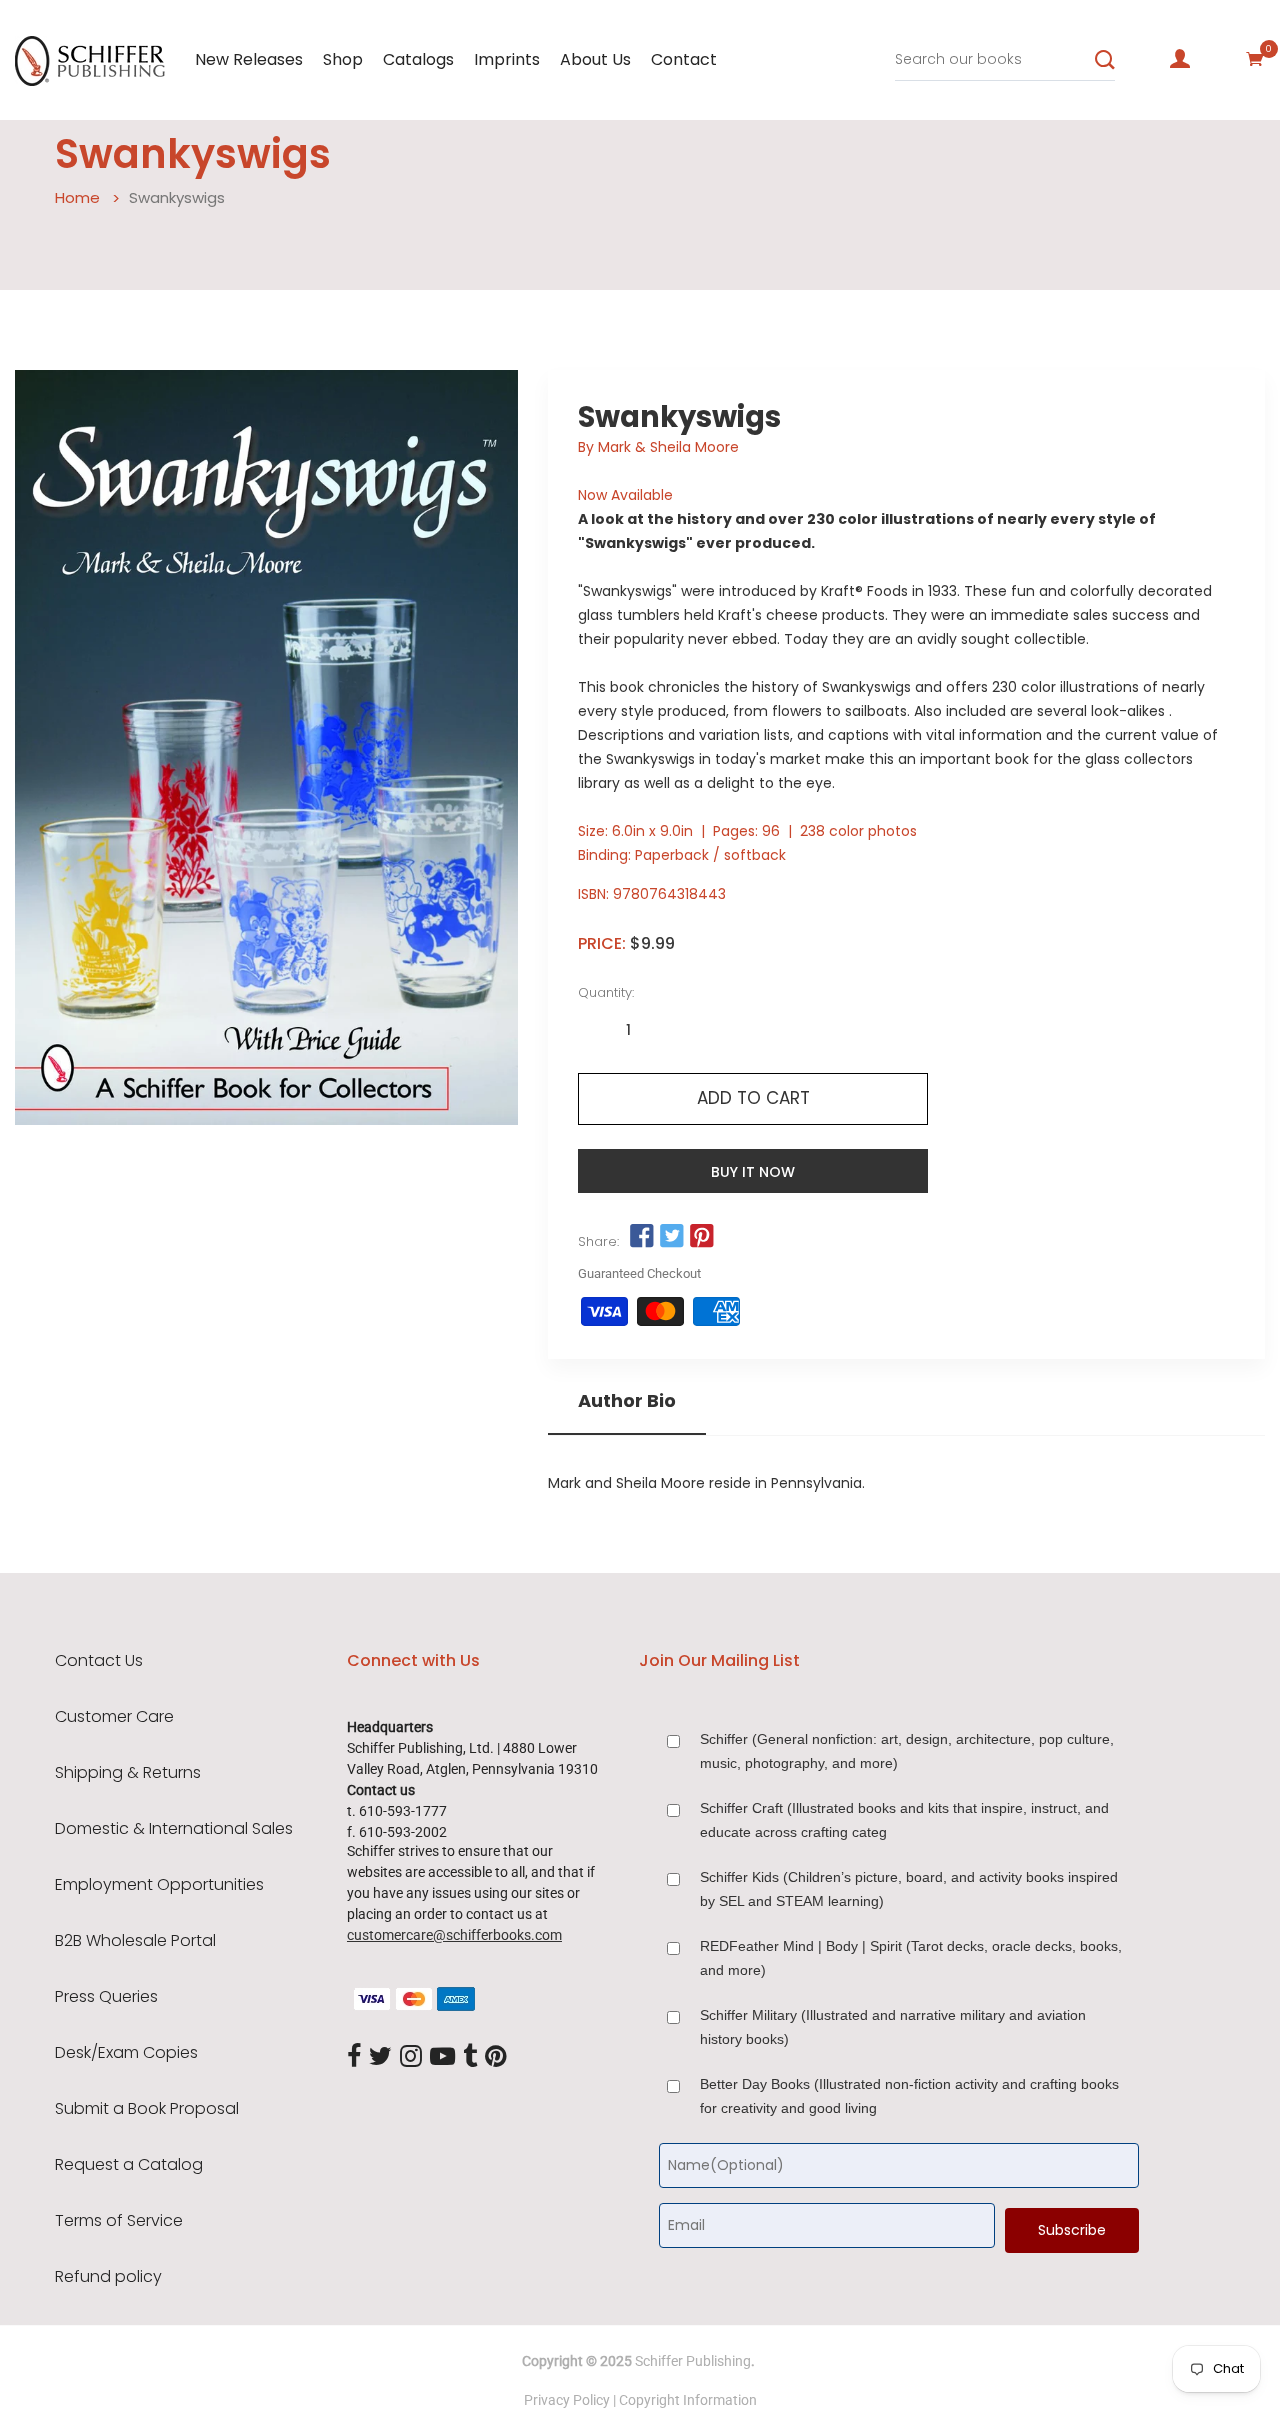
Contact (684, 59)
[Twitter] (380, 2057)
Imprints (507, 59)
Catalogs (418, 59)
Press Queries (106, 1997)
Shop (343, 59)
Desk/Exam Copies (126, 2053)
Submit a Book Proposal (147, 2109)
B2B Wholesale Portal (135, 1941)
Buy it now (753, 1172)
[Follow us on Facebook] (641, 1237)
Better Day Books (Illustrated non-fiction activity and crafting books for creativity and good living (909, 2096)
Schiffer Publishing (693, 2361)
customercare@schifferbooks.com (454, 1935)
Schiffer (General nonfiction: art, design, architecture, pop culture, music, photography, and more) (907, 1751)
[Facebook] (354, 2057)
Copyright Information (688, 2400)
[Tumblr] (470, 2057)
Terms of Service (119, 2221)
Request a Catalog (129, 2165)
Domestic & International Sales (174, 1829)
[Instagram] (411, 2057)
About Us (595, 59)
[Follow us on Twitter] (672, 1237)
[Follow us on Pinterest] (702, 1237)
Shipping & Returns (128, 1773)
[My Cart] (1255, 59)
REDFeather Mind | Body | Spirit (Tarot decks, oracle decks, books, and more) (911, 1958)
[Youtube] (442, 2057)
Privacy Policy (567, 2400)
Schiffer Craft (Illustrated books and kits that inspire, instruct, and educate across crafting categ (904, 1820)
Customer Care (114, 1717)
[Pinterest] (496, 2057)
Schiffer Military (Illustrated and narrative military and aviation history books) (893, 2027)
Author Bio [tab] (627, 1401)
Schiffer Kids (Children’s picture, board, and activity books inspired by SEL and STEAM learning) (909, 1889)
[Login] (1180, 59)
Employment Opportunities (159, 1885)
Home (77, 197)
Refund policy (108, 2277)
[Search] (1105, 60)
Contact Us (99, 1661)
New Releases (249, 59)
